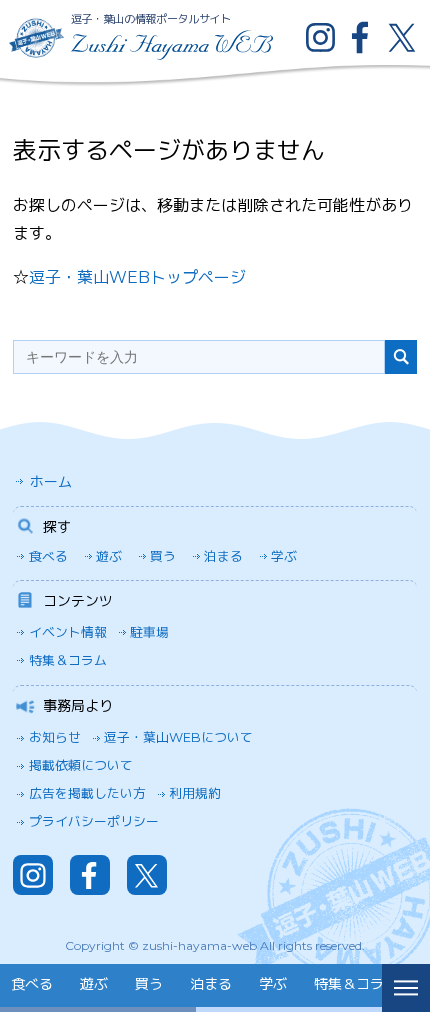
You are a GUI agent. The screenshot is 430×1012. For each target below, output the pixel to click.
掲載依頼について (81, 765)
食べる (48, 556)
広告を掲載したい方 (87, 793)
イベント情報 (68, 632)
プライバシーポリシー (94, 821)
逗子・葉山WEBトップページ (137, 277)
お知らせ (55, 737)
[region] (191, 988)
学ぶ (284, 556)
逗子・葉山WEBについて (178, 737)
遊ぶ (109, 556)
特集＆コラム (68, 660)
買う (163, 556)
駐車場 (149, 632)
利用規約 (195, 793)
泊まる (223, 556)
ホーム (51, 482)
